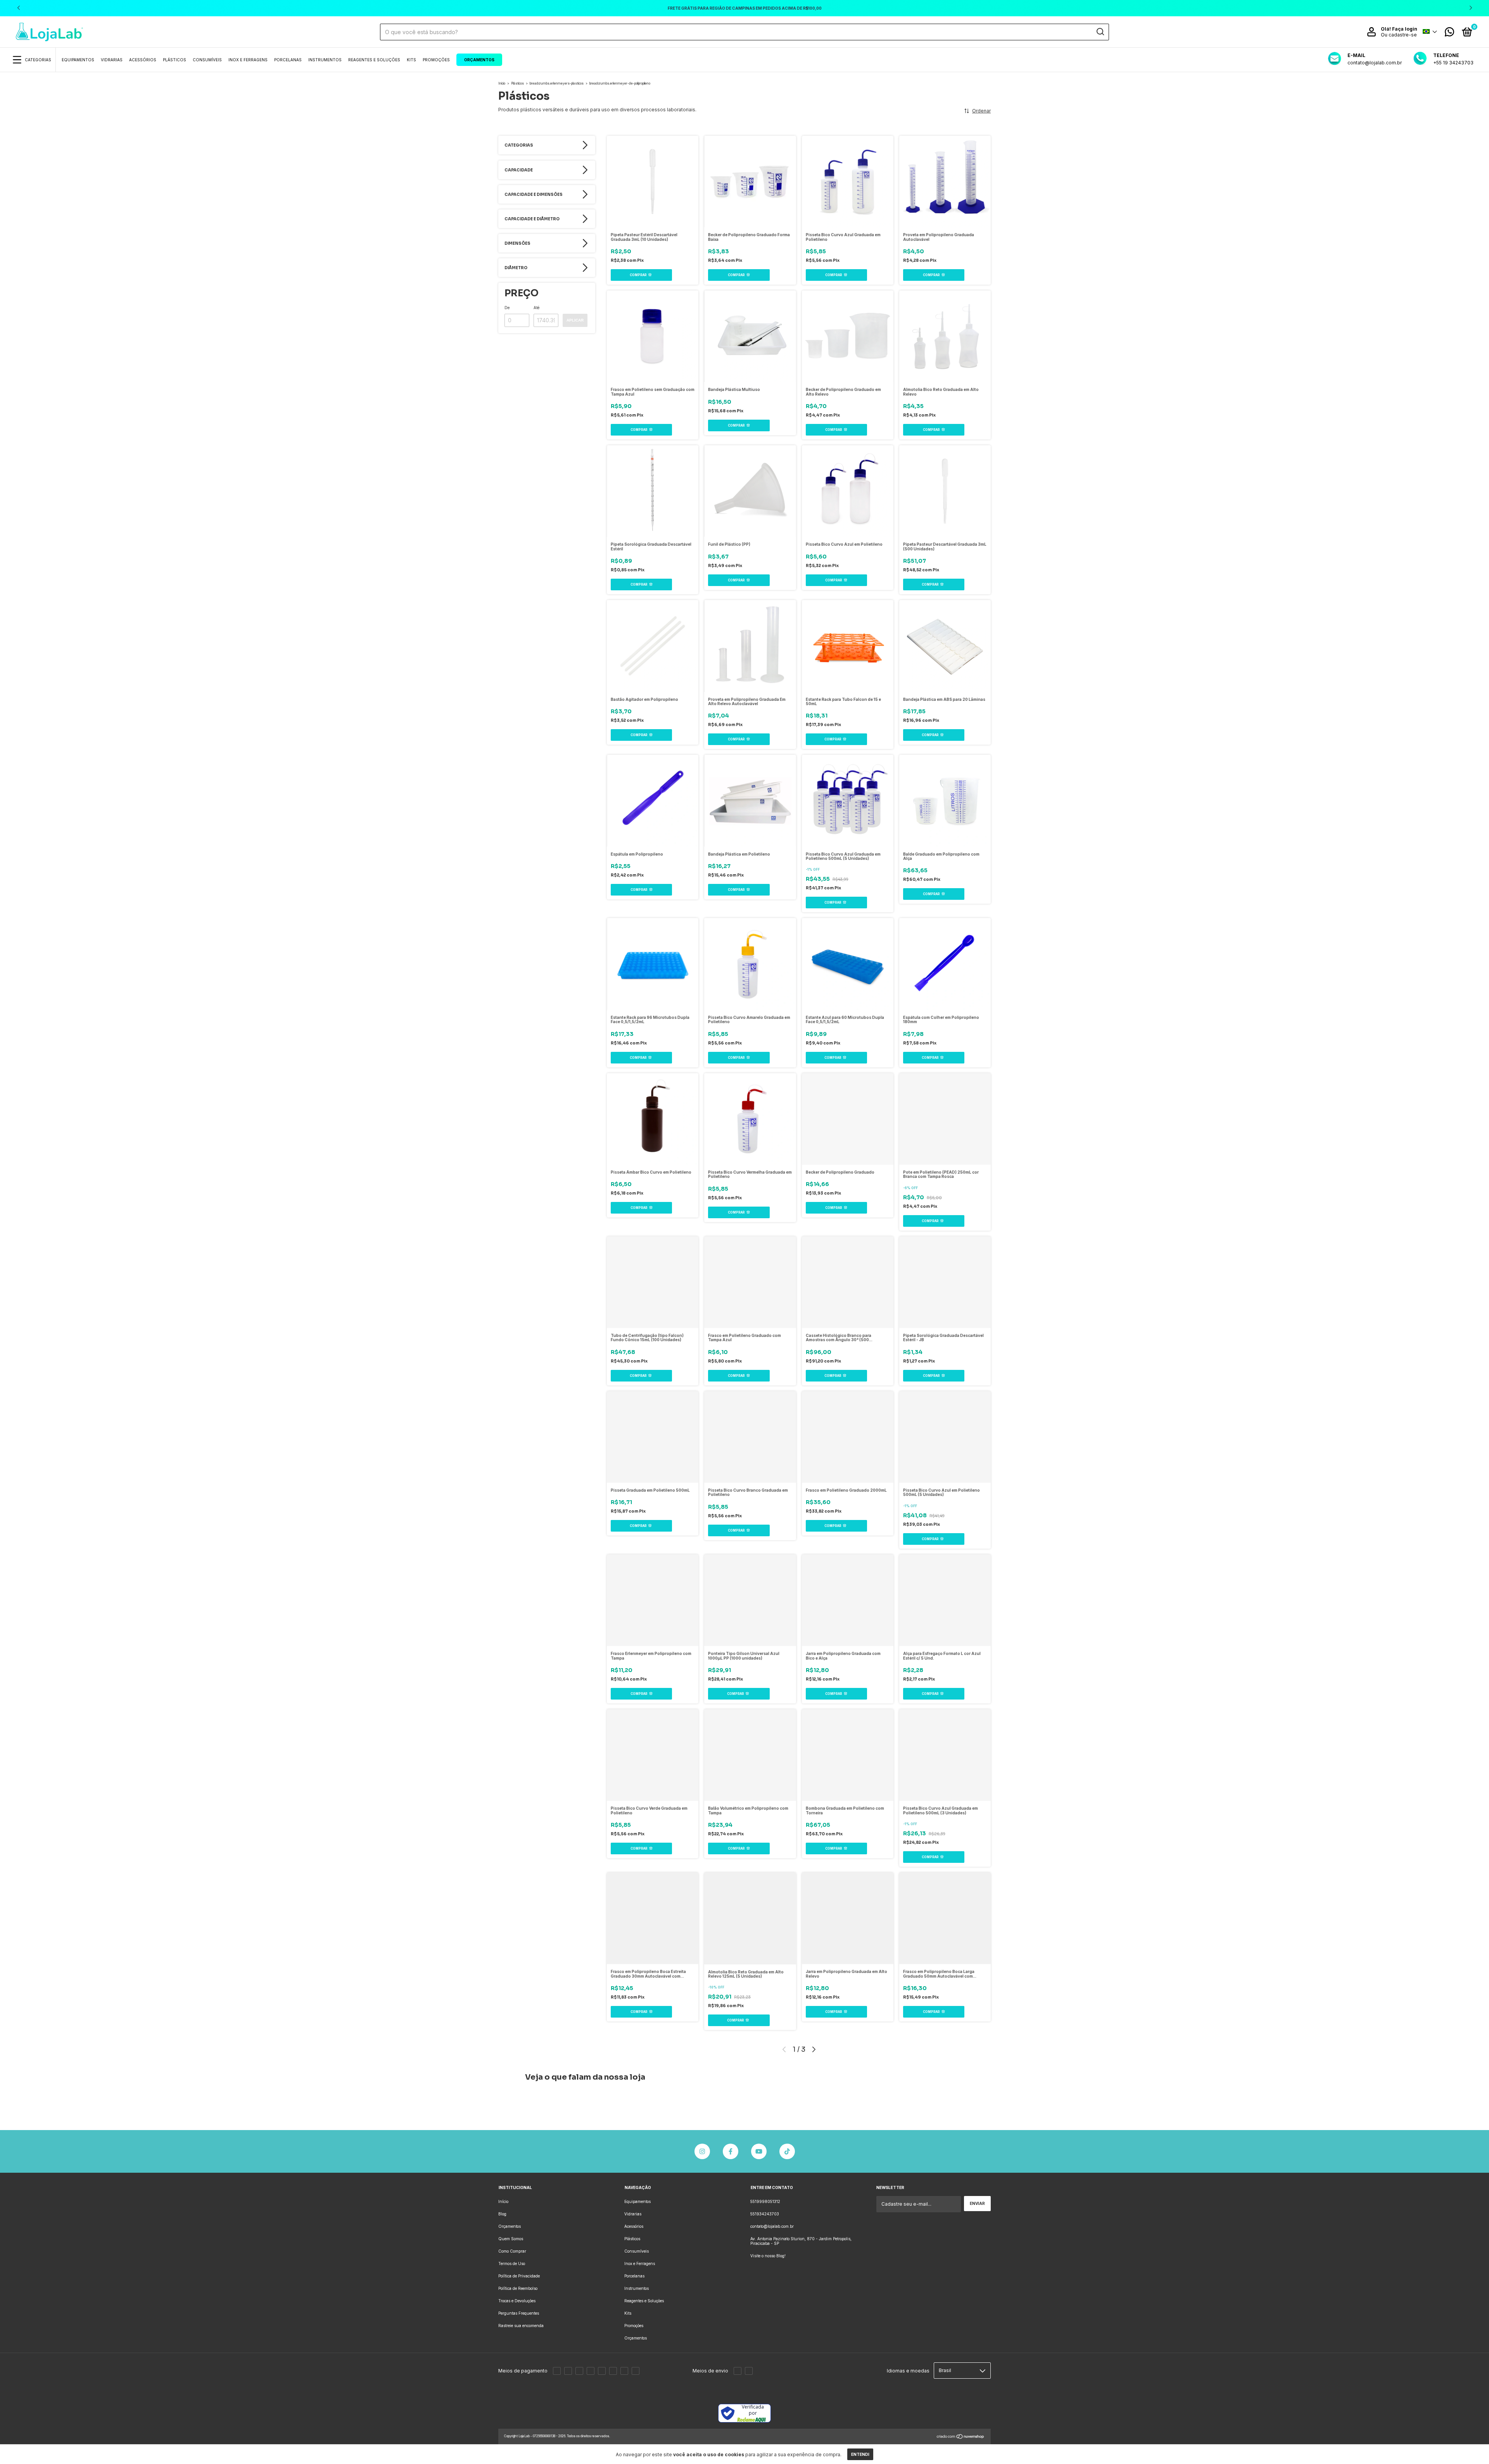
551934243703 (765, 2214)
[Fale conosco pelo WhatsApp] (1449, 34)
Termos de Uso (512, 2263)
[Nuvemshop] (961, 2437)
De (507, 308)
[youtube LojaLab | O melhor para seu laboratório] (759, 2151)
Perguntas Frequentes (519, 2313)
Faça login (1405, 29)
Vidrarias (112, 60)
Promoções (436, 60)
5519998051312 (765, 2201)
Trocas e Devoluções (517, 2301)
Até (536, 308)
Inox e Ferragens (248, 60)
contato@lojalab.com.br (772, 2226)
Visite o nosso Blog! (768, 2256)
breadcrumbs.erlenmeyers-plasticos (557, 83)
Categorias (38, 60)
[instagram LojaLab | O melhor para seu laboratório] (702, 2151)
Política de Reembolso (518, 2288)
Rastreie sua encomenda (521, 2326)
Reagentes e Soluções (374, 60)
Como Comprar (512, 2251)
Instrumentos (325, 60)
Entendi (860, 2454)
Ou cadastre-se (1399, 35)
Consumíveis (207, 60)
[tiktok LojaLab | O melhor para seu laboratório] (787, 2151)
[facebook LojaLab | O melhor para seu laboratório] (731, 2151)
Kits (411, 60)
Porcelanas (288, 60)
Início (502, 83)
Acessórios (143, 60)
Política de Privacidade (519, 2276)
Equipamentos (78, 60)
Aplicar (575, 320)
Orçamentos (479, 60)
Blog (502, 2214)
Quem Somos (511, 2239)
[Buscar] (1100, 32)
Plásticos (174, 60)
